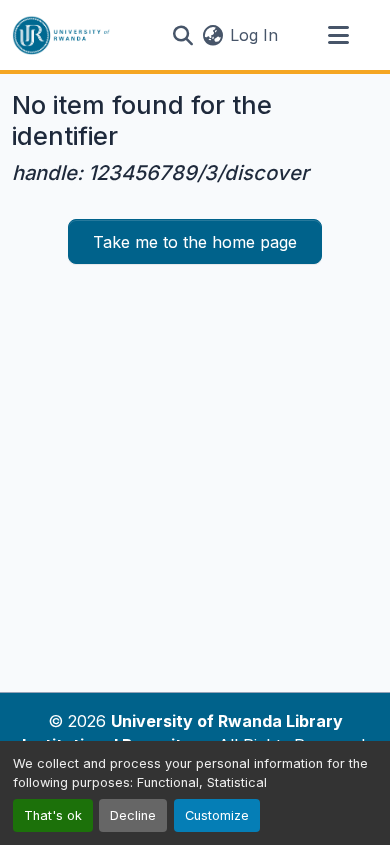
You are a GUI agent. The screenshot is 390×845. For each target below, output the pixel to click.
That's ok (53, 815)
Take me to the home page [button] (195, 242)
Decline (133, 815)
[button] (61, 35)
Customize (217, 815)
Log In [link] (254, 35)
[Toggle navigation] (338, 34)
